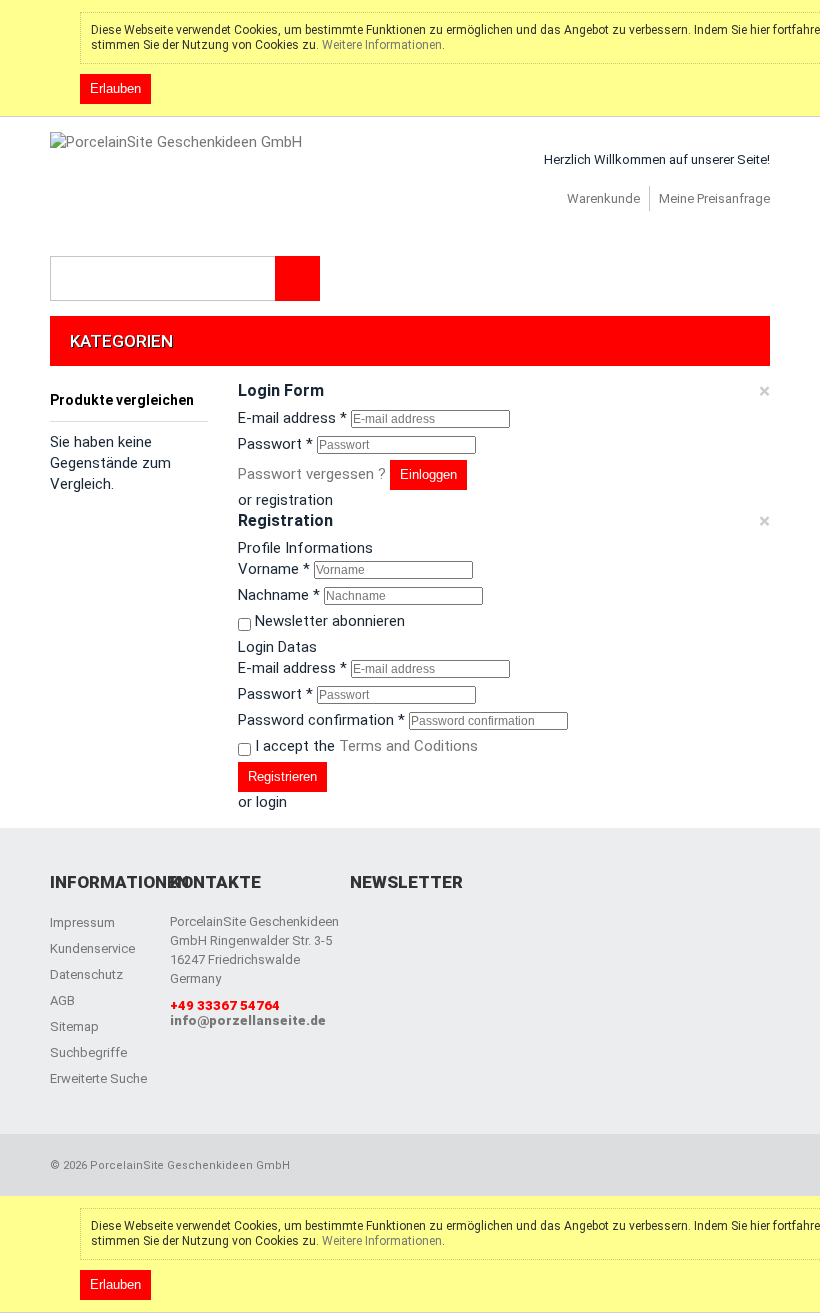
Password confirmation (321, 720)
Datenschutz (86, 974)
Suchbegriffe (88, 1052)
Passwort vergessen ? (312, 474)
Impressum (82, 922)
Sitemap (74, 1026)
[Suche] (297, 278)
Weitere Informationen (382, 45)
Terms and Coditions (408, 746)
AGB (62, 1000)
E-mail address (292, 418)
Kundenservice (92, 948)
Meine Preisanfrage (714, 198)
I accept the (366, 746)
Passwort (275, 444)
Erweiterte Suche (98, 1078)
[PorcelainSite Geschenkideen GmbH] (176, 142)
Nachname (279, 595)
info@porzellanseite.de (248, 1020)
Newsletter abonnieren (330, 621)
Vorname (274, 569)
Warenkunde (603, 198)
